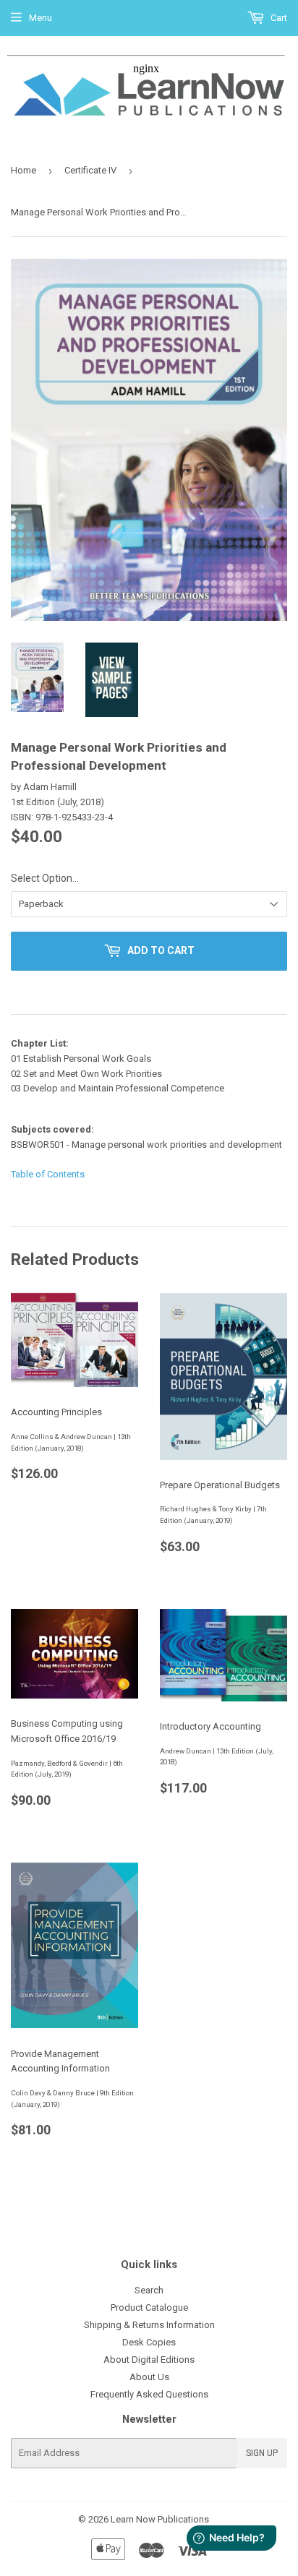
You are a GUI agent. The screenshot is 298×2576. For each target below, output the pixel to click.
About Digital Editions (149, 2360)
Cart (278, 18)
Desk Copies (149, 2342)
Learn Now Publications (160, 2519)
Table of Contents (48, 1174)
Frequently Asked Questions (149, 2394)
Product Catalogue (149, 2307)
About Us (149, 2377)
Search (149, 2290)
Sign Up (262, 2453)
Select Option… (45, 878)
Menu (41, 18)
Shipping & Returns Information (149, 2325)
